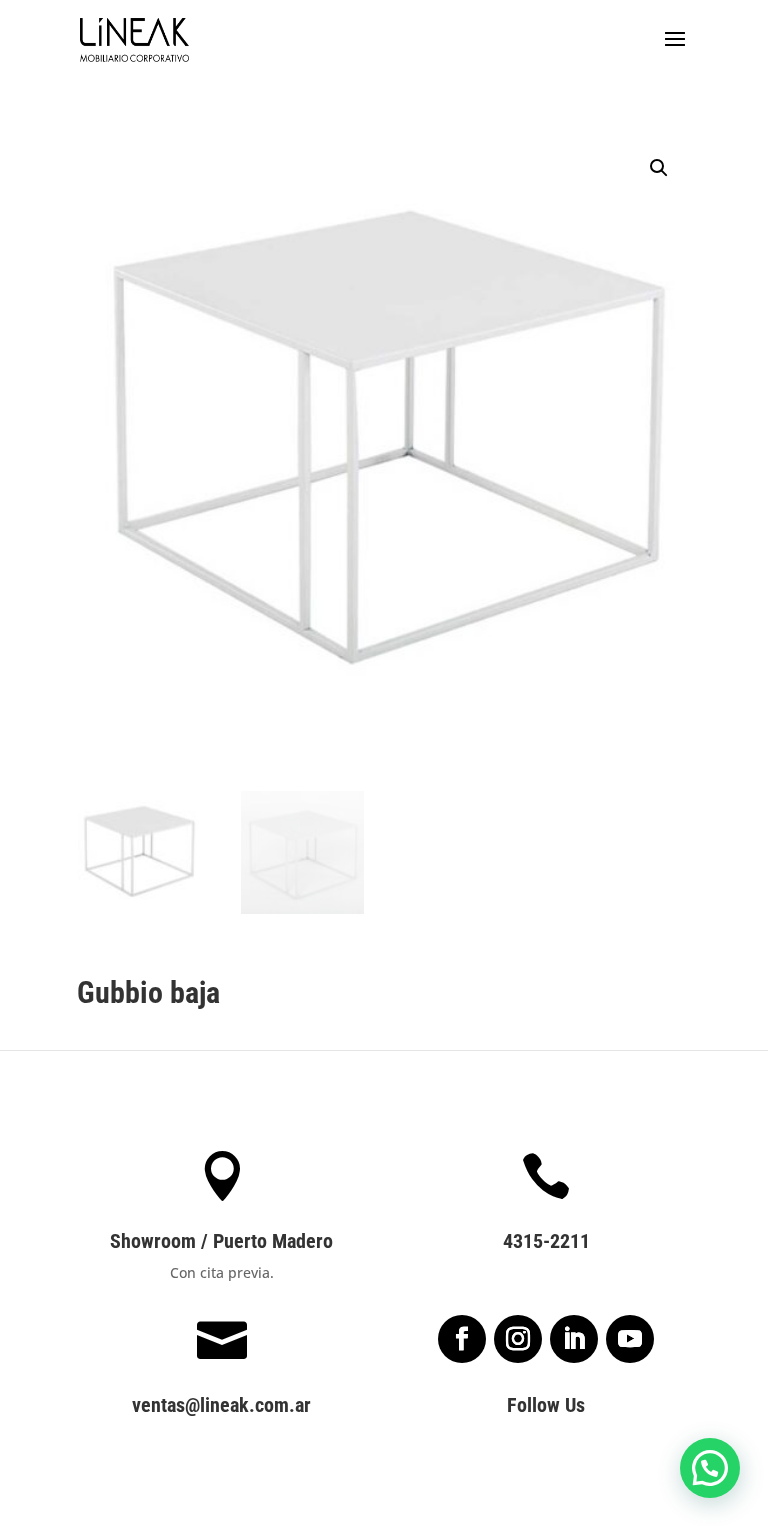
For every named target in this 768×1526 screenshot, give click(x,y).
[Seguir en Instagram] (518, 1339)
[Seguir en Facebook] (462, 1339)
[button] (659, 168)
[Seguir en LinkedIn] (574, 1339)
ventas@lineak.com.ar (221, 1405)
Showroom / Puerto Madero (221, 1241)
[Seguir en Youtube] (630, 1339)
